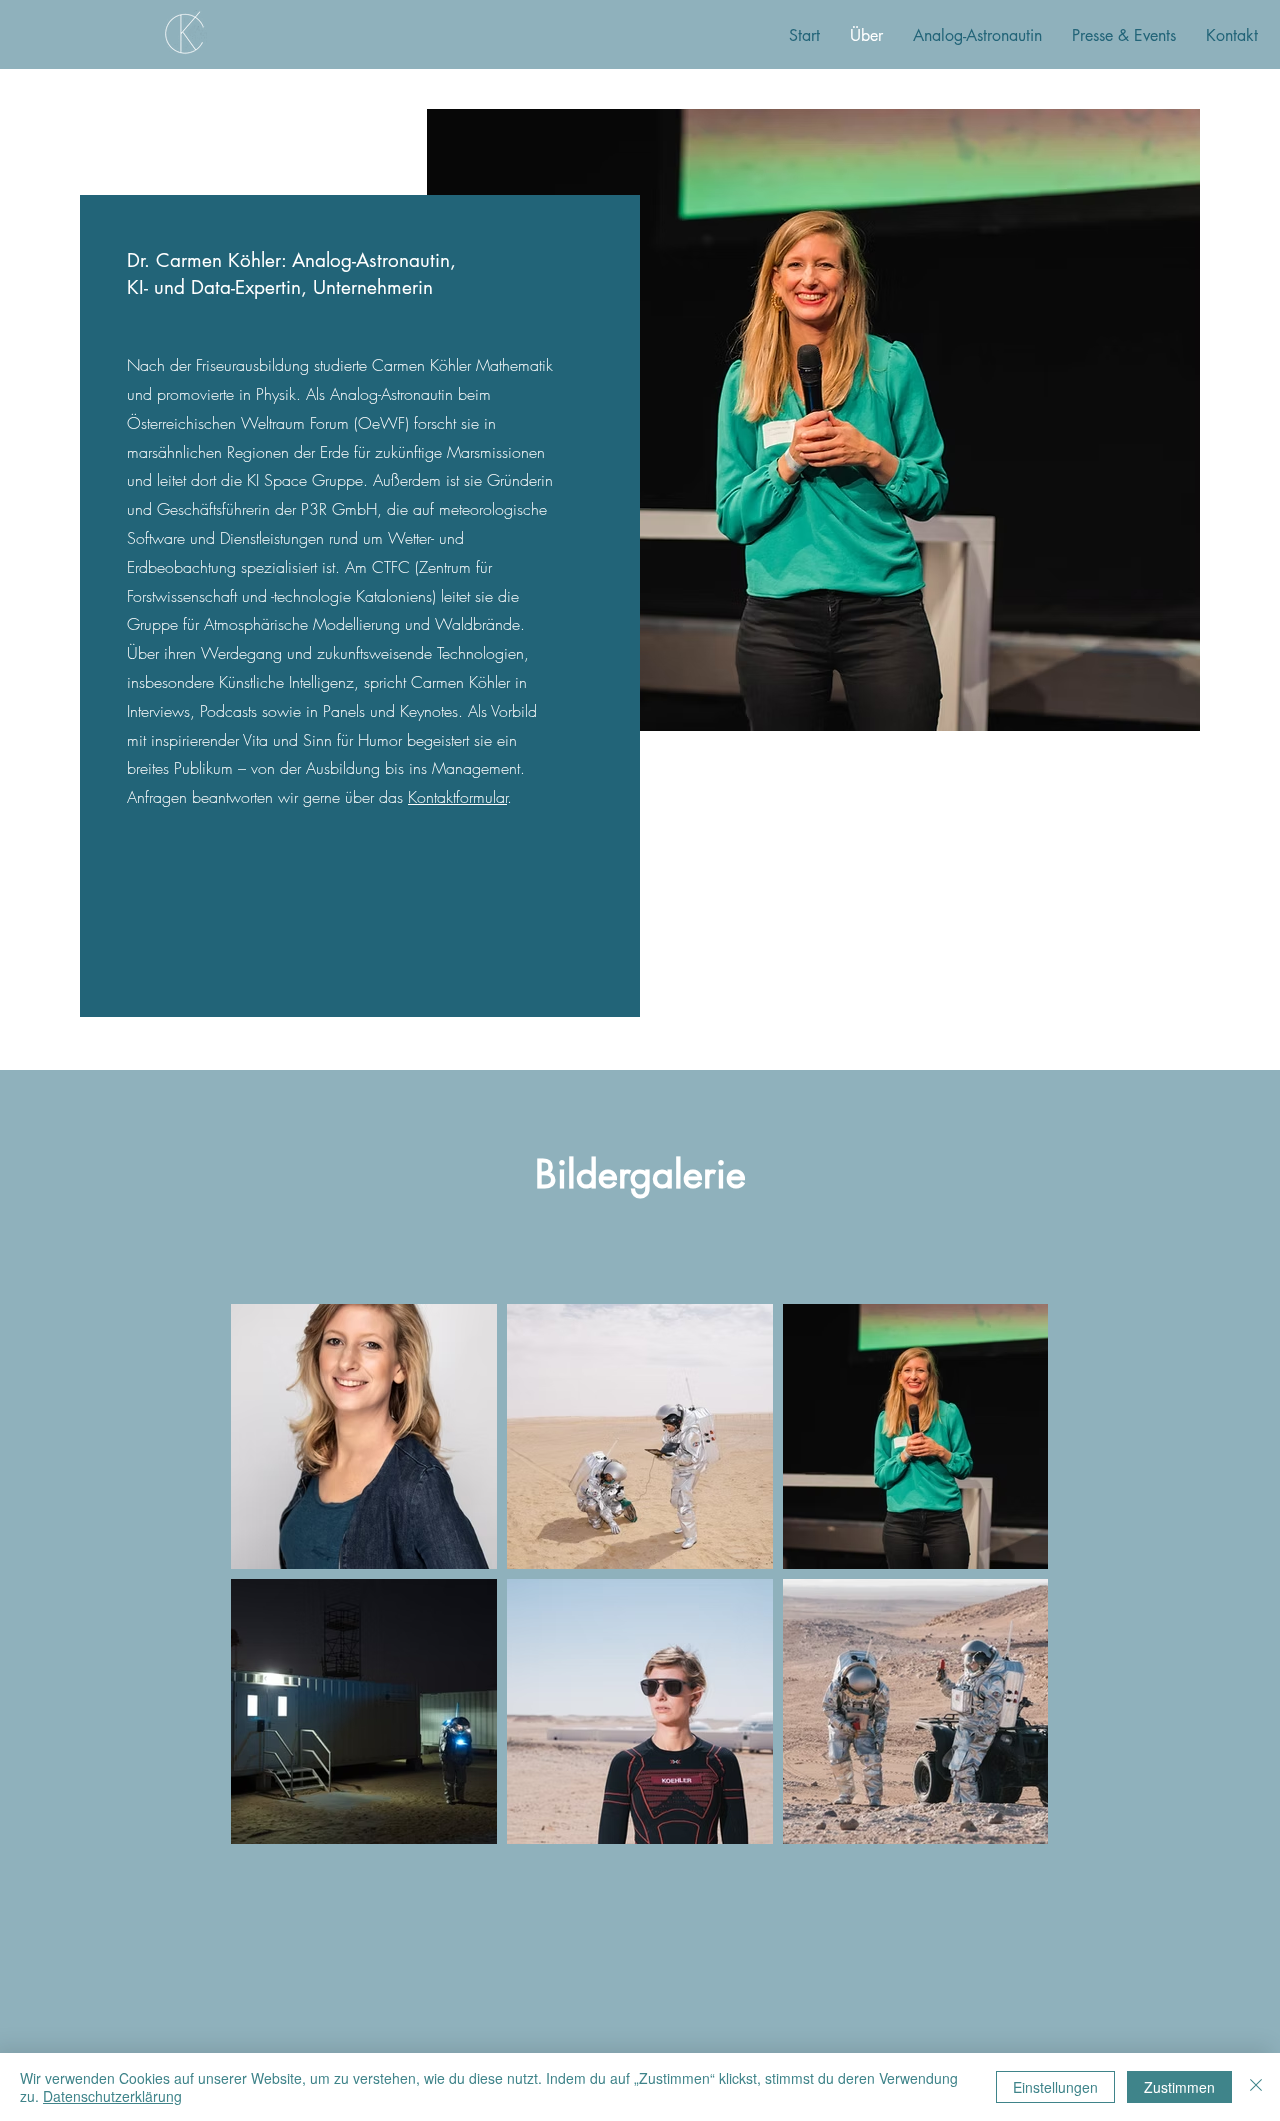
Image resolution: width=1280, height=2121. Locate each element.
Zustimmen (1179, 2087)
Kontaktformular (457, 797)
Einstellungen (1055, 2087)
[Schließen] (1256, 2087)
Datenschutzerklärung (112, 2096)
